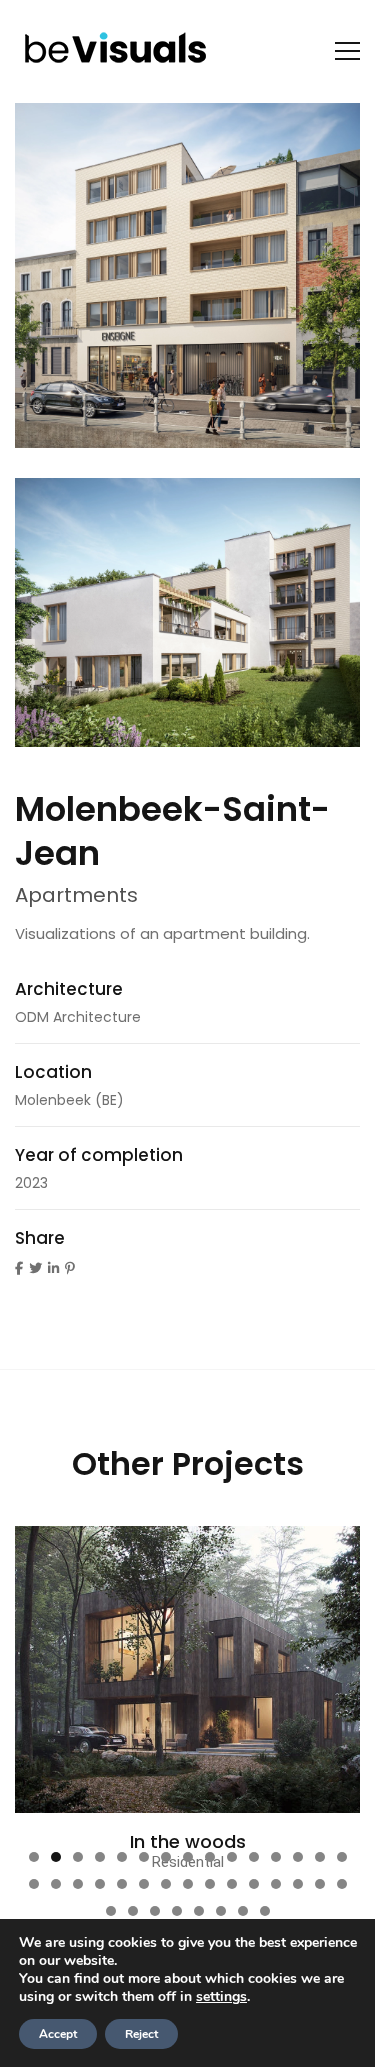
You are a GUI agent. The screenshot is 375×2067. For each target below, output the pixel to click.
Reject (141, 2034)
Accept (58, 2034)
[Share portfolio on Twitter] (35, 1268)
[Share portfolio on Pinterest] (70, 1268)
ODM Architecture (78, 1017)
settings (221, 1997)
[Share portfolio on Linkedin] (53, 1268)
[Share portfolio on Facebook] (19, 1268)
